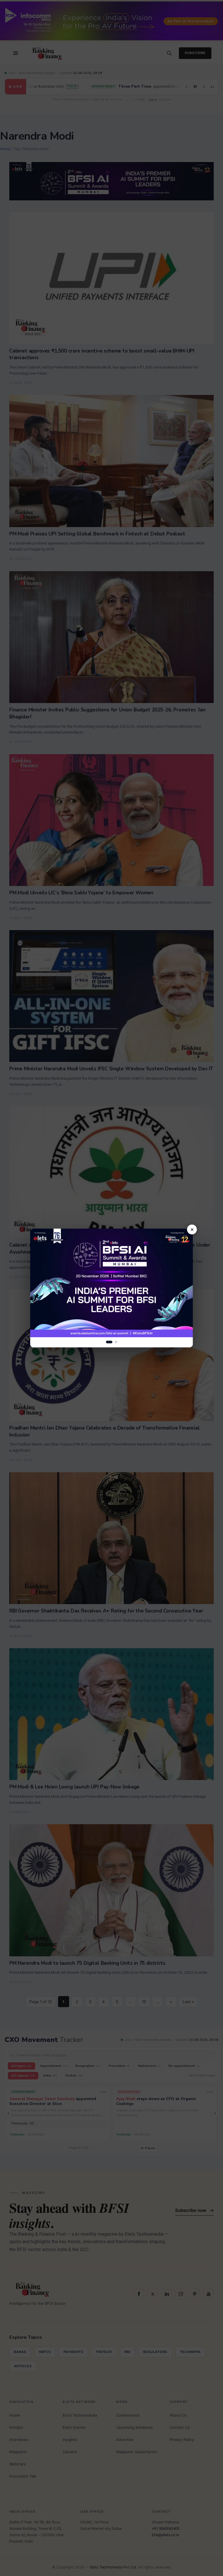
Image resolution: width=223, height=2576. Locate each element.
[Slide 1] (109, 1342)
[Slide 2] (116, 1342)
